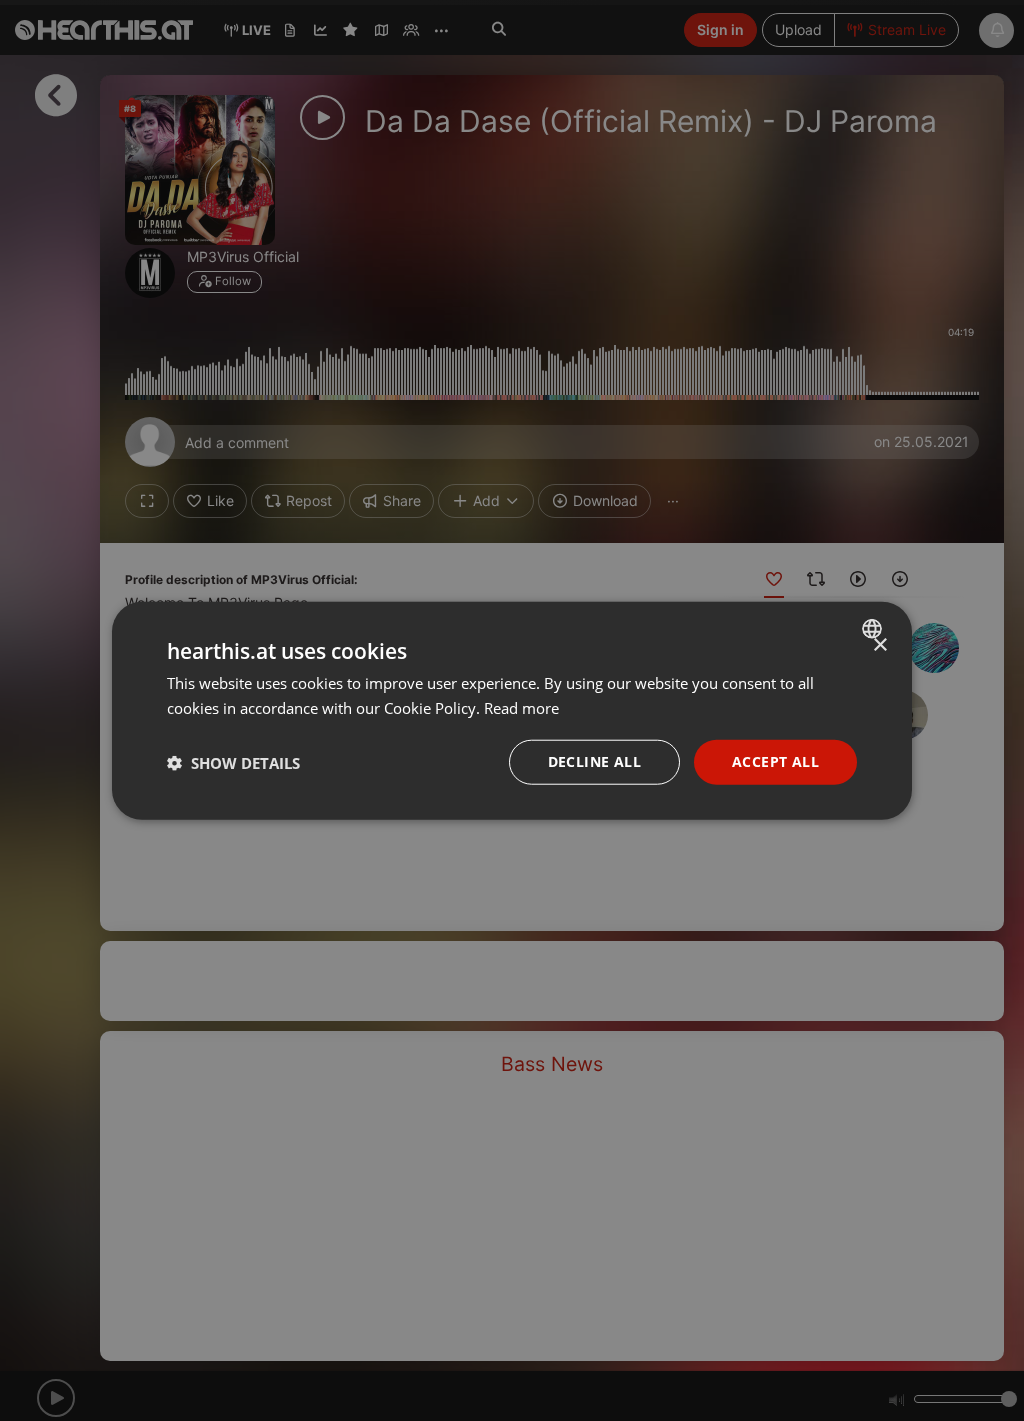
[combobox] (874, 628)
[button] (233, 762)
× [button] (879, 644)
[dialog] (512, 710)
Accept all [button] (775, 761)
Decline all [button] (594, 761)
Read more (521, 707)
